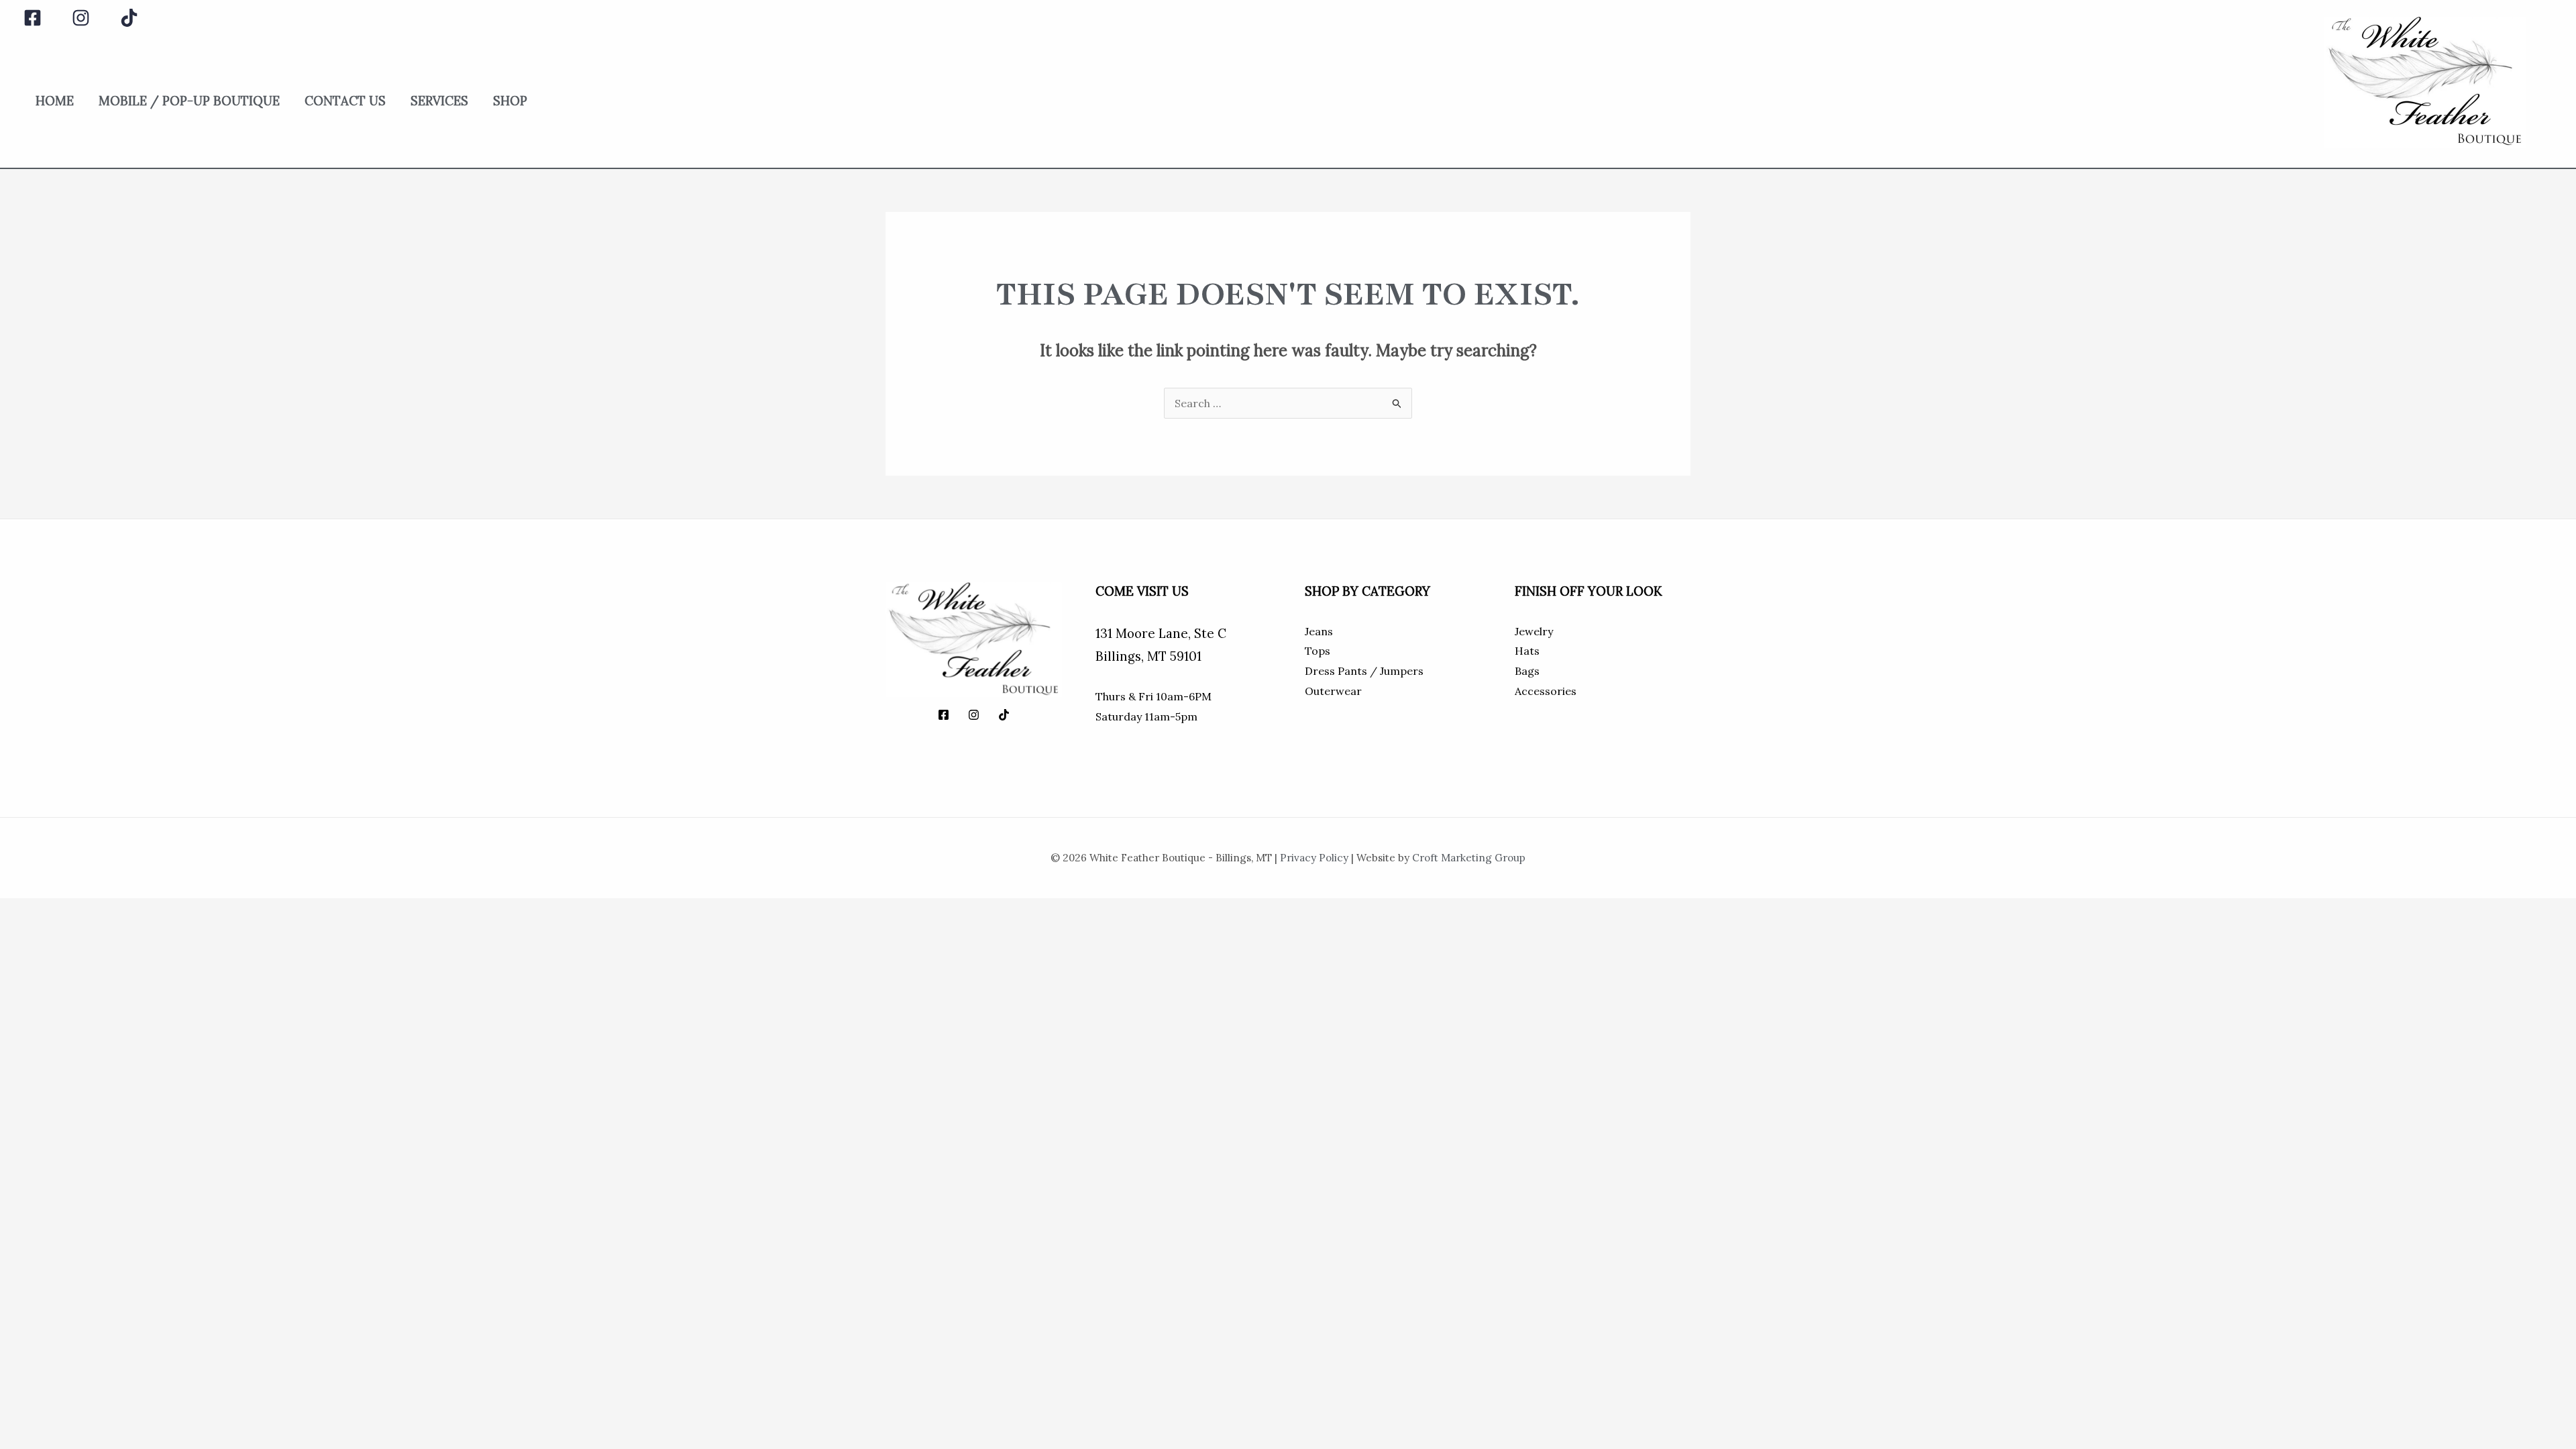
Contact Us (345, 101)
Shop (510, 101)
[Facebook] (33, 18)
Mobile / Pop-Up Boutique (189, 101)
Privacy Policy (1314, 858)
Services (439, 101)
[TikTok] (129, 18)
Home (55, 101)
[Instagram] (81, 18)
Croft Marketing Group (1469, 858)
